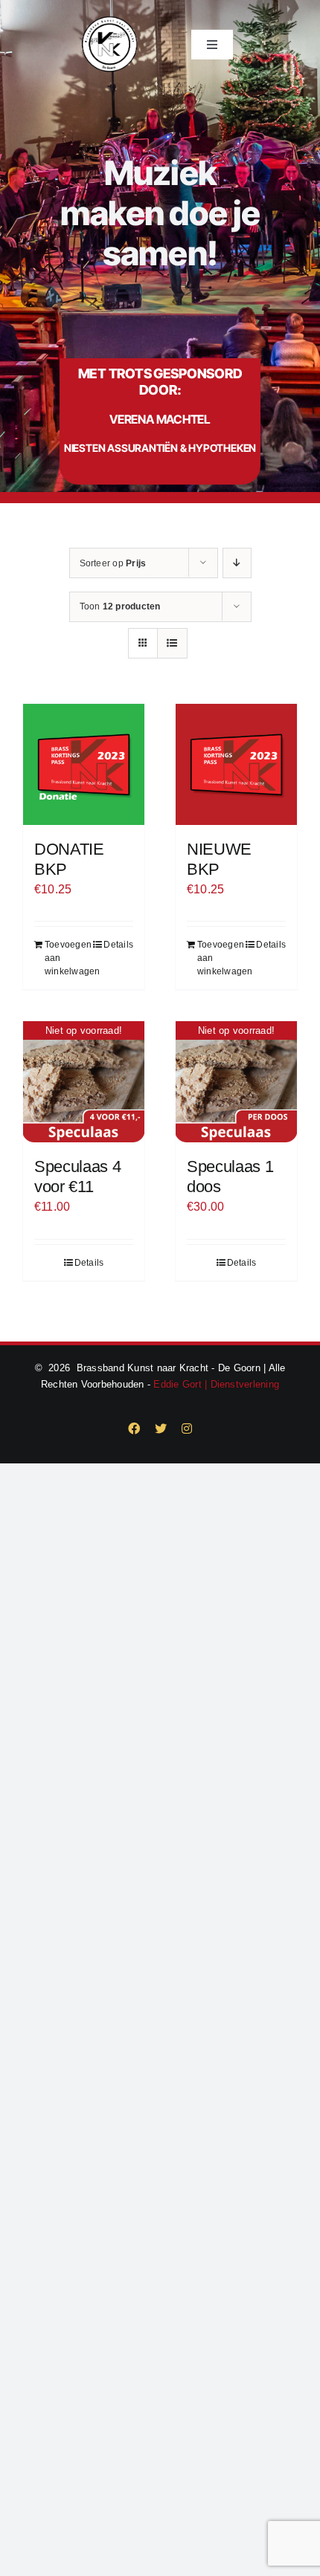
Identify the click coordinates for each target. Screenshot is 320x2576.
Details (118, 945)
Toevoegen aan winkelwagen (64, 958)
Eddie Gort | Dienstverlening (216, 1384)
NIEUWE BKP (219, 859)
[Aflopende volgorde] (237, 563)
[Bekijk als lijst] (172, 643)
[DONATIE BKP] (84, 764)
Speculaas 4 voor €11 (77, 1176)
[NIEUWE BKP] (236, 764)
